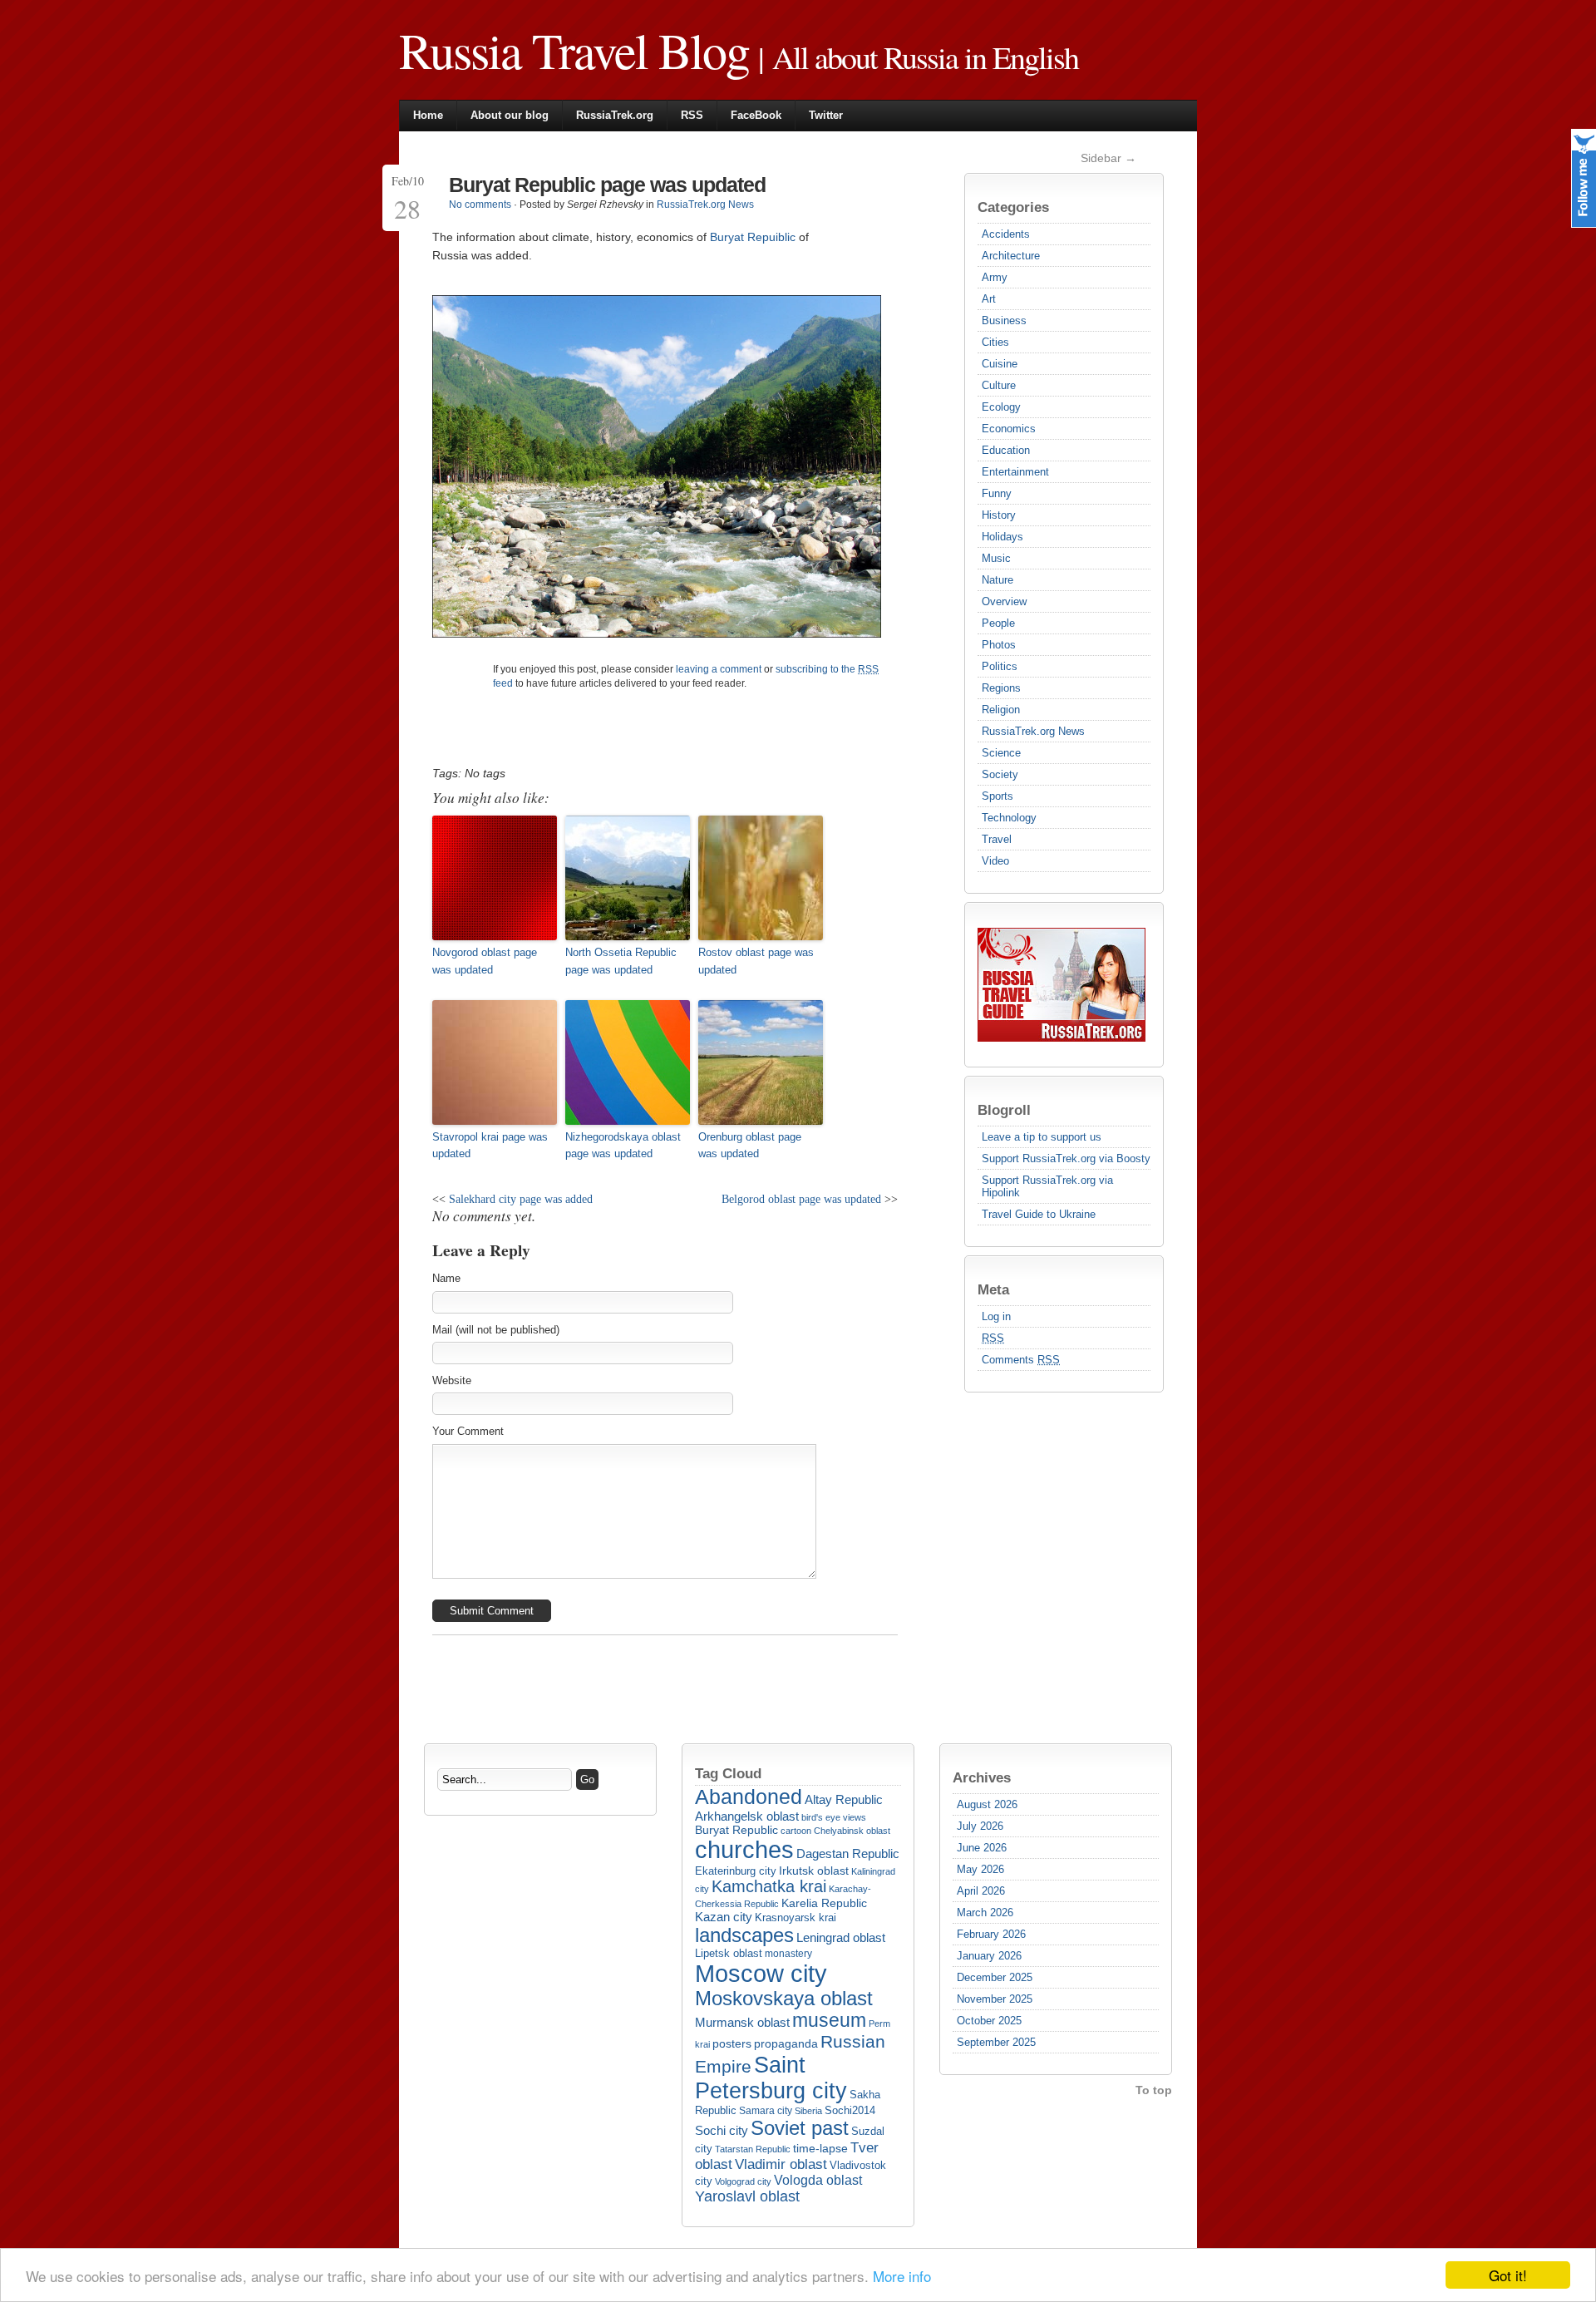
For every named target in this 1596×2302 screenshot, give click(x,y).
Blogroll (1004, 1110)
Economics (1009, 429)
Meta (993, 1289)
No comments (480, 205)
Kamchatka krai (769, 1886)
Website (452, 1380)
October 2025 (989, 2021)
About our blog (510, 115)
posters (732, 2044)
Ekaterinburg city (736, 1871)
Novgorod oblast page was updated (485, 961)
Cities (995, 342)
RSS (692, 115)
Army (995, 277)
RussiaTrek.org (615, 115)
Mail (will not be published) (496, 1330)
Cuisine (1000, 364)
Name (446, 1278)
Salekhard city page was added (521, 1199)
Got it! (1508, 2275)
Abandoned (749, 1797)
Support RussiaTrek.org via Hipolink (1047, 1186)
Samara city (766, 2111)
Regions (1001, 688)
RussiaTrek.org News (1033, 731)
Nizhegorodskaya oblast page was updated (623, 1146)
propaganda (786, 2043)
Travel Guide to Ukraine (1039, 1214)
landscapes (744, 1935)
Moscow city (761, 1973)
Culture (999, 385)
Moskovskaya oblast (784, 1999)
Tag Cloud (728, 1773)
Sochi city (722, 2130)
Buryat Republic (736, 1830)
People (998, 623)
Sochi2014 (850, 2110)
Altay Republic (844, 1799)
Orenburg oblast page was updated (750, 1146)
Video (995, 861)
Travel (997, 839)
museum (829, 2021)
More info (902, 2276)
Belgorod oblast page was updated (801, 1199)
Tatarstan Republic (753, 2149)
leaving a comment (719, 669)
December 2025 (995, 1977)
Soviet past (800, 2128)
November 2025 (995, 1999)
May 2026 (980, 1869)
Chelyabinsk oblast (852, 1831)
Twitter (826, 115)
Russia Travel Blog (574, 50)
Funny (997, 493)
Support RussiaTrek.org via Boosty (1066, 1158)
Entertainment (1015, 472)
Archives (982, 1777)
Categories (1013, 207)
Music (996, 558)
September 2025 (996, 2042)
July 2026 (980, 1826)
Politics (1000, 666)
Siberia (808, 2111)
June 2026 (982, 1848)
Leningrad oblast (841, 1938)
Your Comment (468, 1431)
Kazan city (724, 1917)
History (999, 515)
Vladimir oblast (781, 2164)
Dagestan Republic (848, 1853)
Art (989, 299)
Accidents (1006, 234)
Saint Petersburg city (771, 2078)
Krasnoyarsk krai (796, 1918)
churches (744, 1850)
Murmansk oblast (742, 2022)
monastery (788, 1954)
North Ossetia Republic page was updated (621, 961)
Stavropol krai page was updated (490, 1146)
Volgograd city (743, 2181)
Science (1001, 753)
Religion (1001, 710)
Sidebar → (1108, 158)
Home (428, 115)
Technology (1009, 818)
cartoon (796, 1831)
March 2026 (985, 1913)
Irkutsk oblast (814, 1871)
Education (1006, 450)
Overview (1004, 601)
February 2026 (991, 1934)
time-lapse (820, 2149)
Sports (997, 796)
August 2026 (987, 1804)
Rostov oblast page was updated (756, 961)
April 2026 (981, 1891)
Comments (1021, 1360)
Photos (999, 645)
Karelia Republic (824, 1903)
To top (1154, 2090)
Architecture (1011, 256)
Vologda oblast (818, 2180)
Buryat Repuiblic (753, 237)
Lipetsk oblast (729, 1953)
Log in (996, 1316)
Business (1004, 320)
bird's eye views (834, 1817)
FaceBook (756, 115)
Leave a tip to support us (1042, 1137)
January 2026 (989, 1956)
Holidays (1002, 537)
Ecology (1001, 407)
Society (1000, 774)
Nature (997, 580)
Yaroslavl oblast (747, 2196)
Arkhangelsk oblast (747, 1816)
